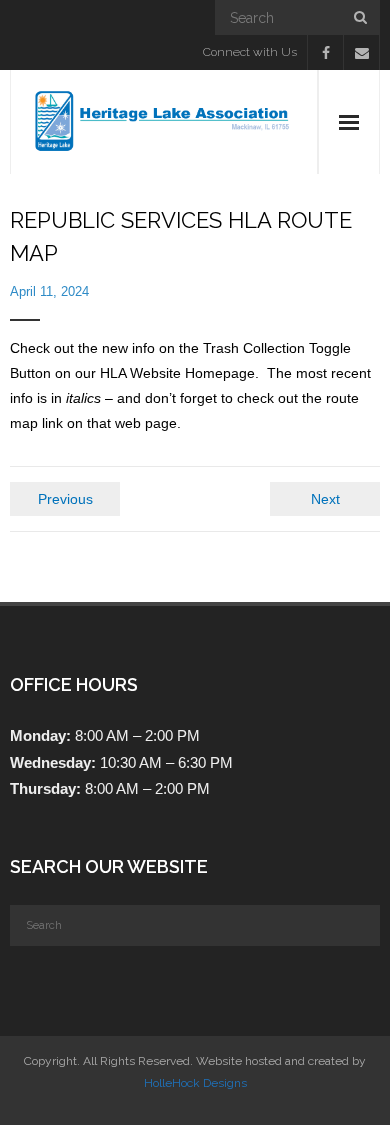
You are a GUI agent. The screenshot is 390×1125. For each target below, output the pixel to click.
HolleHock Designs (195, 1083)
